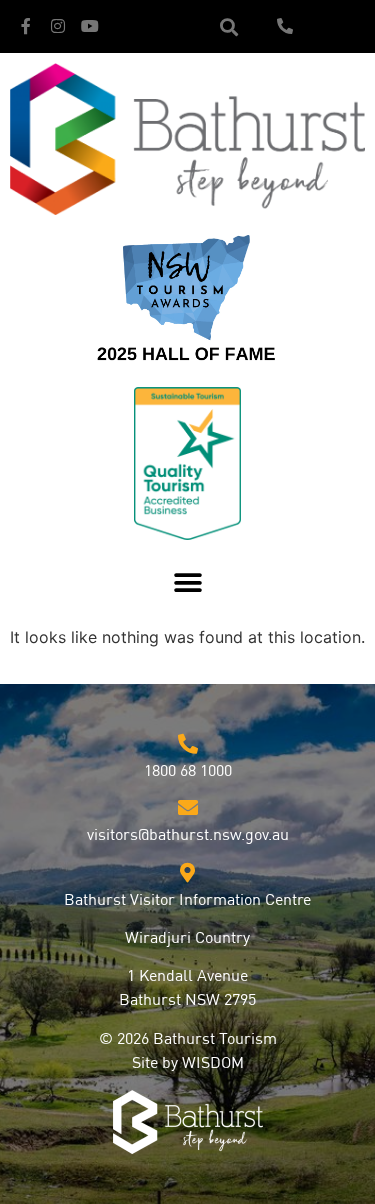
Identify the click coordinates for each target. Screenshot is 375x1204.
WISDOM (213, 1064)
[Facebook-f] (26, 26)
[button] (228, 26)
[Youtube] (90, 26)
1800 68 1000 (188, 772)
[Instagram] (58, 26)
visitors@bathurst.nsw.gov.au (188, 836)
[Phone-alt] (285, 26)
